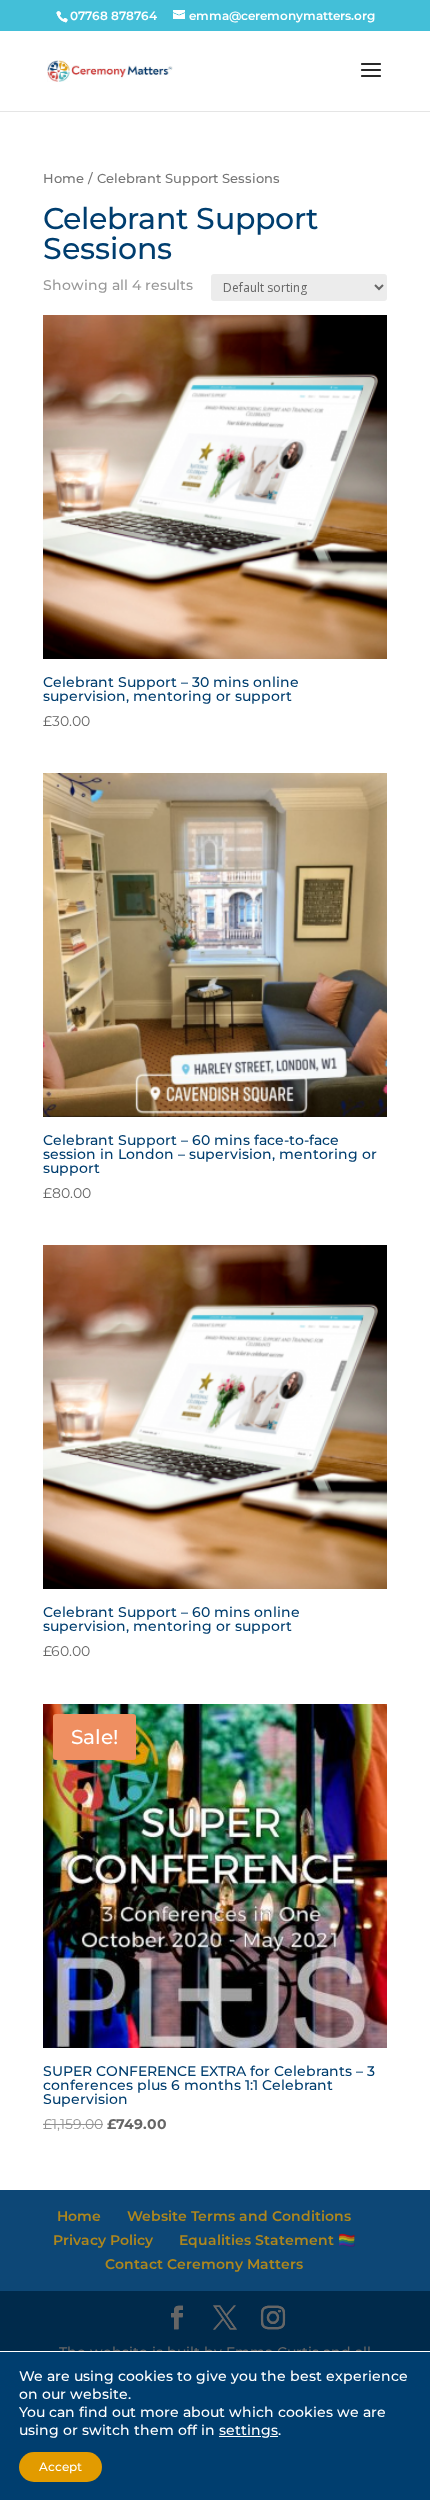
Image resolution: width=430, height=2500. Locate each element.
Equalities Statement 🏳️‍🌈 (267, 2240)
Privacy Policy (103, 2240)
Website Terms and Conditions (239, 2216)
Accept (60, 2466)
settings (248, 2430)
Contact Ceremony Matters (204, 2264)
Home (63, 178)
